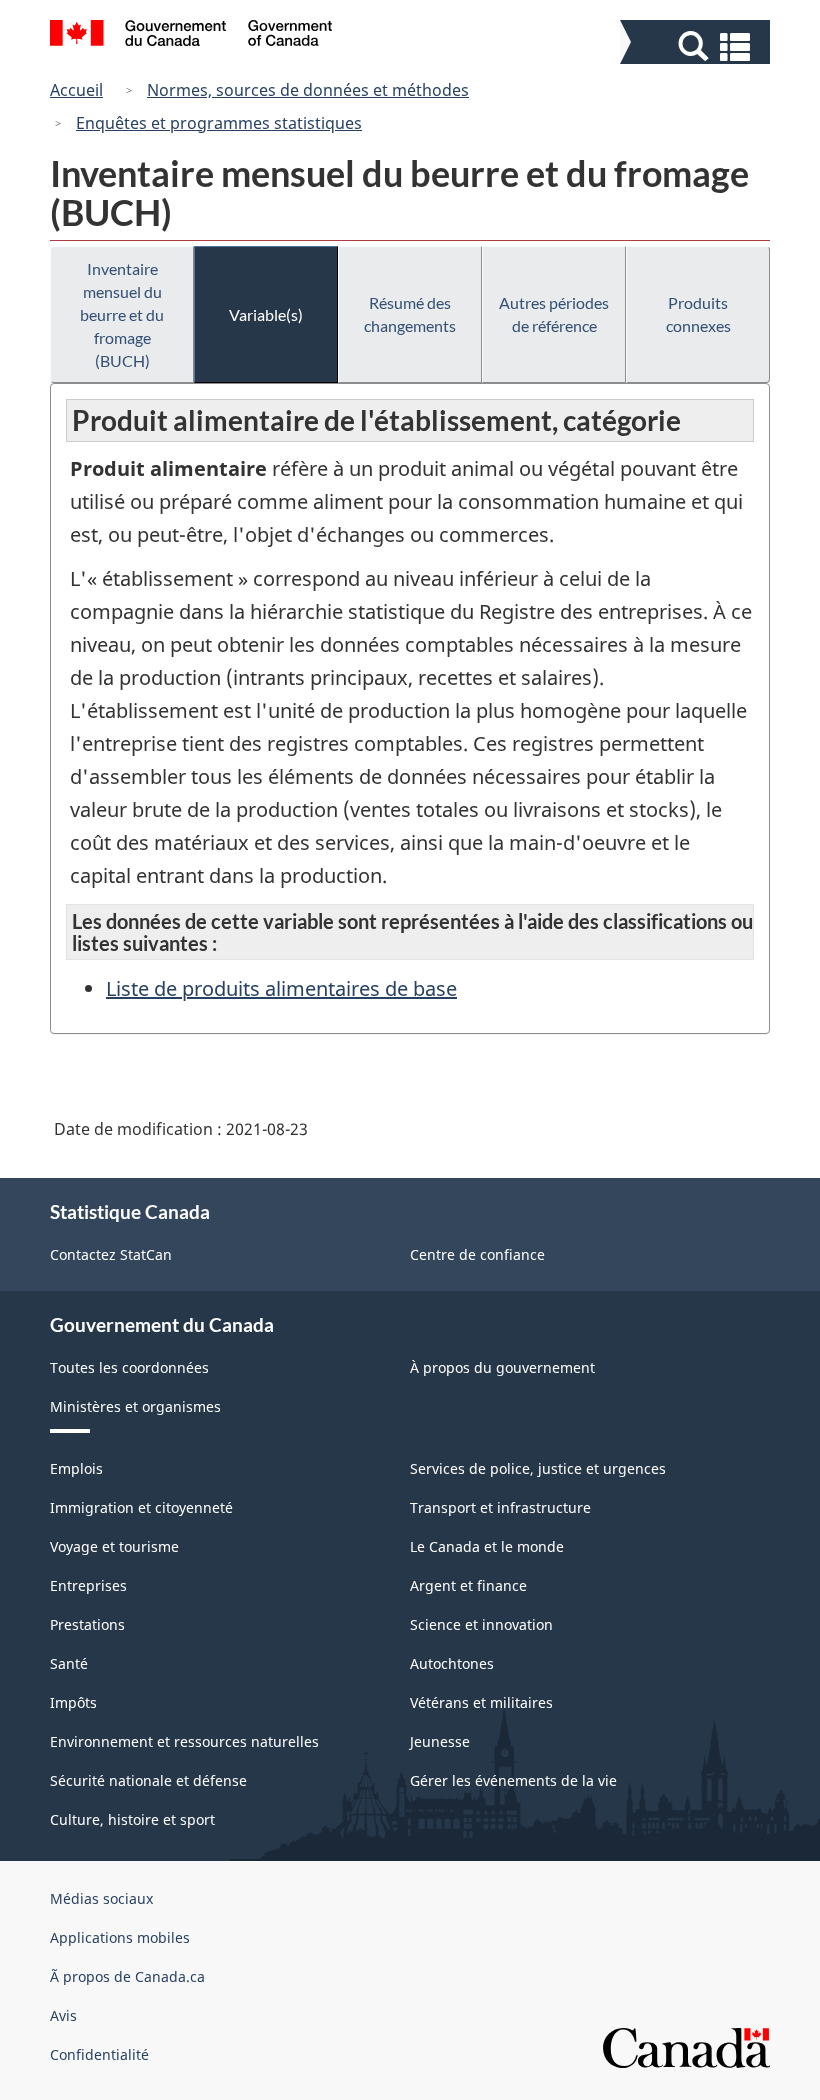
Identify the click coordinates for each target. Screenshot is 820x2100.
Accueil (76, 90)
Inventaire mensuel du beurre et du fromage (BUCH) (122, 314)
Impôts (73, 1702)
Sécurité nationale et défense (148, 1780)
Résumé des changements (410, 314)
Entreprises (88, 1585)
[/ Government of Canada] (191, 36)
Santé (69, 1663)
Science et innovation (481, 1624)
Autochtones (452, 1663)
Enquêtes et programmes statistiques (219, 123)
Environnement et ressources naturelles (184, 1741)
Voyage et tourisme (114, 1546)
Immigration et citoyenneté (141, 1507)
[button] (697, 46)
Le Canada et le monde (487, 1546)
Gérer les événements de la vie (513, 1780)
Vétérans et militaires (481, 1702)
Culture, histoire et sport (132, 1819)
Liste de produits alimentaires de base (281, 988)
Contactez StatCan (111, 1254)
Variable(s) (266, 314)
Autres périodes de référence (554, 314)
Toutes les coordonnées (129, 1367)
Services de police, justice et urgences (538, 1468)
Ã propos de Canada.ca (127, 1976)
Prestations (87, 1624)
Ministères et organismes (135, 1406)
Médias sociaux (101, 1898)
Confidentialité (99, 2054)
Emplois (76, 1468)
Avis (63, 2015)
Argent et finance (468, 1585)
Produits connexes (698, 314)
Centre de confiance (477, 1254)
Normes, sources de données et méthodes (308, 90)
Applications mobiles (120, 1937)
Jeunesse (440, 1741)
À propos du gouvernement (502, 1367)
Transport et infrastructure (500, 1507)
